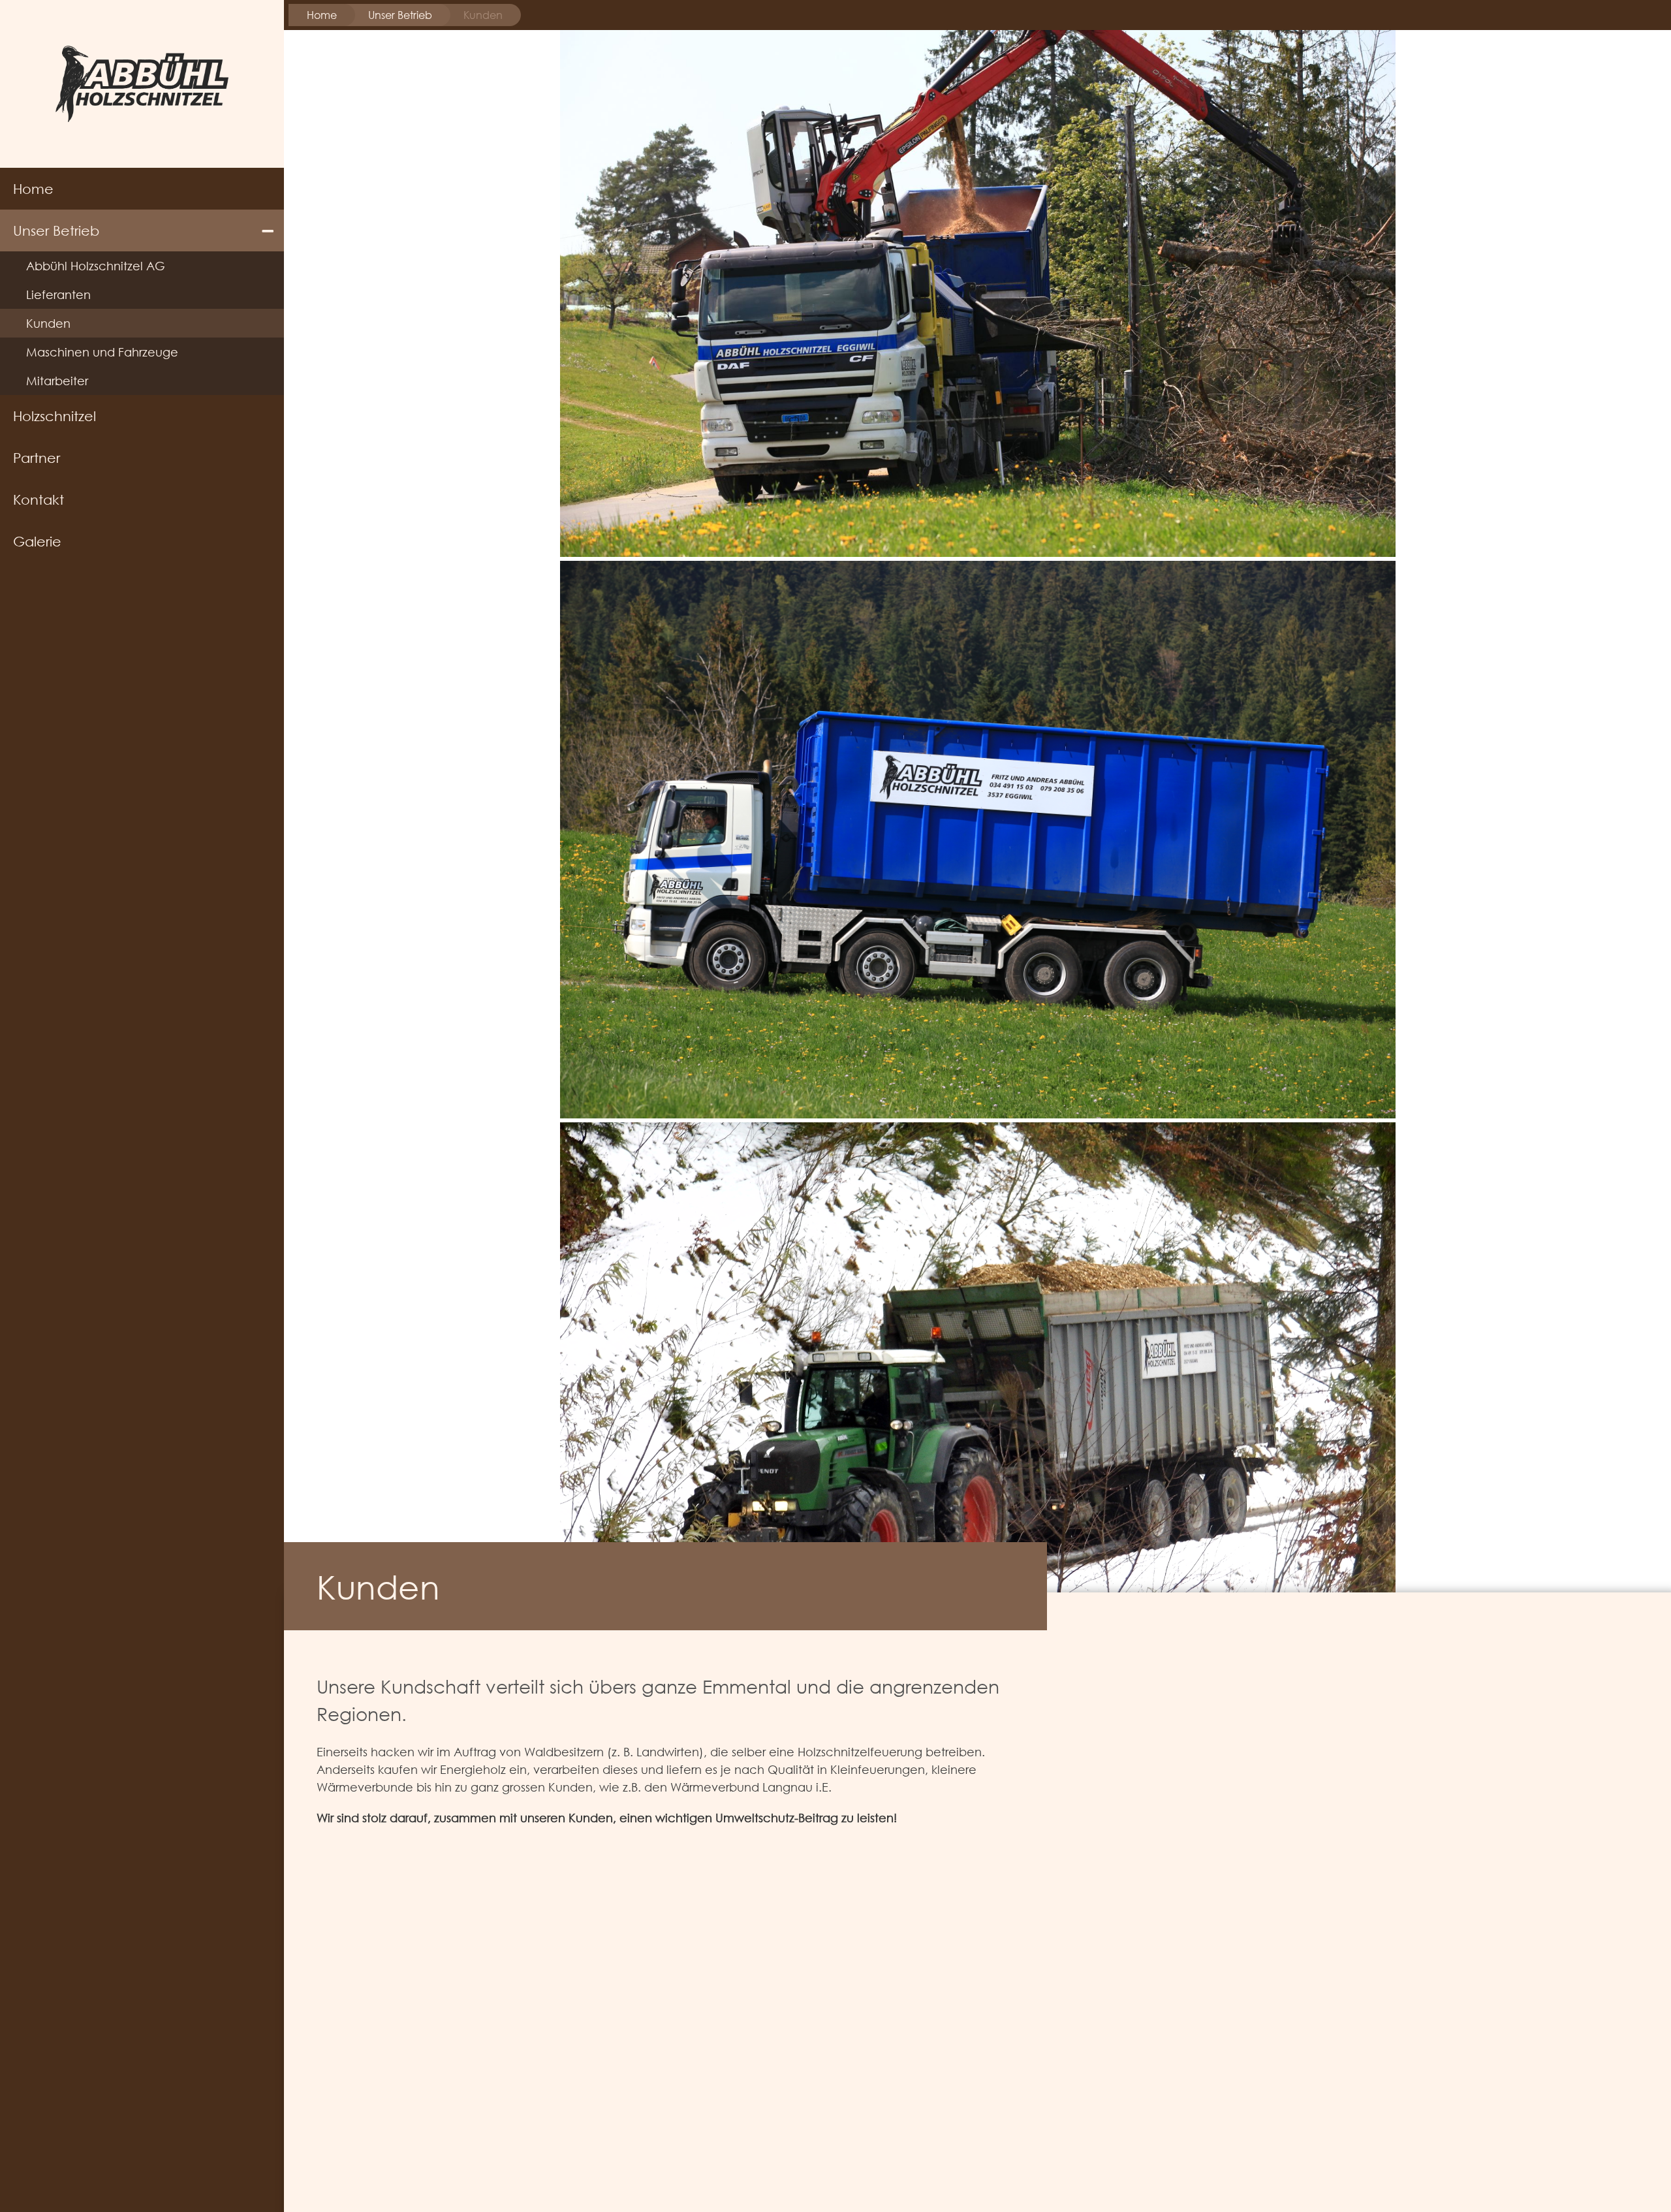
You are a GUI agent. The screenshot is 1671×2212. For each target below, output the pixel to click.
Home (33, 189)
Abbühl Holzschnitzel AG (96, 266)
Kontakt (39, 499)
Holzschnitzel (55, 416)
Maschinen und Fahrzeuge (102, 352)
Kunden (48, 323)
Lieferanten (58, 294)
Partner (37, 458)
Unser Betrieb (56, 230)
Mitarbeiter (57, 381)
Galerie (37, 541)
